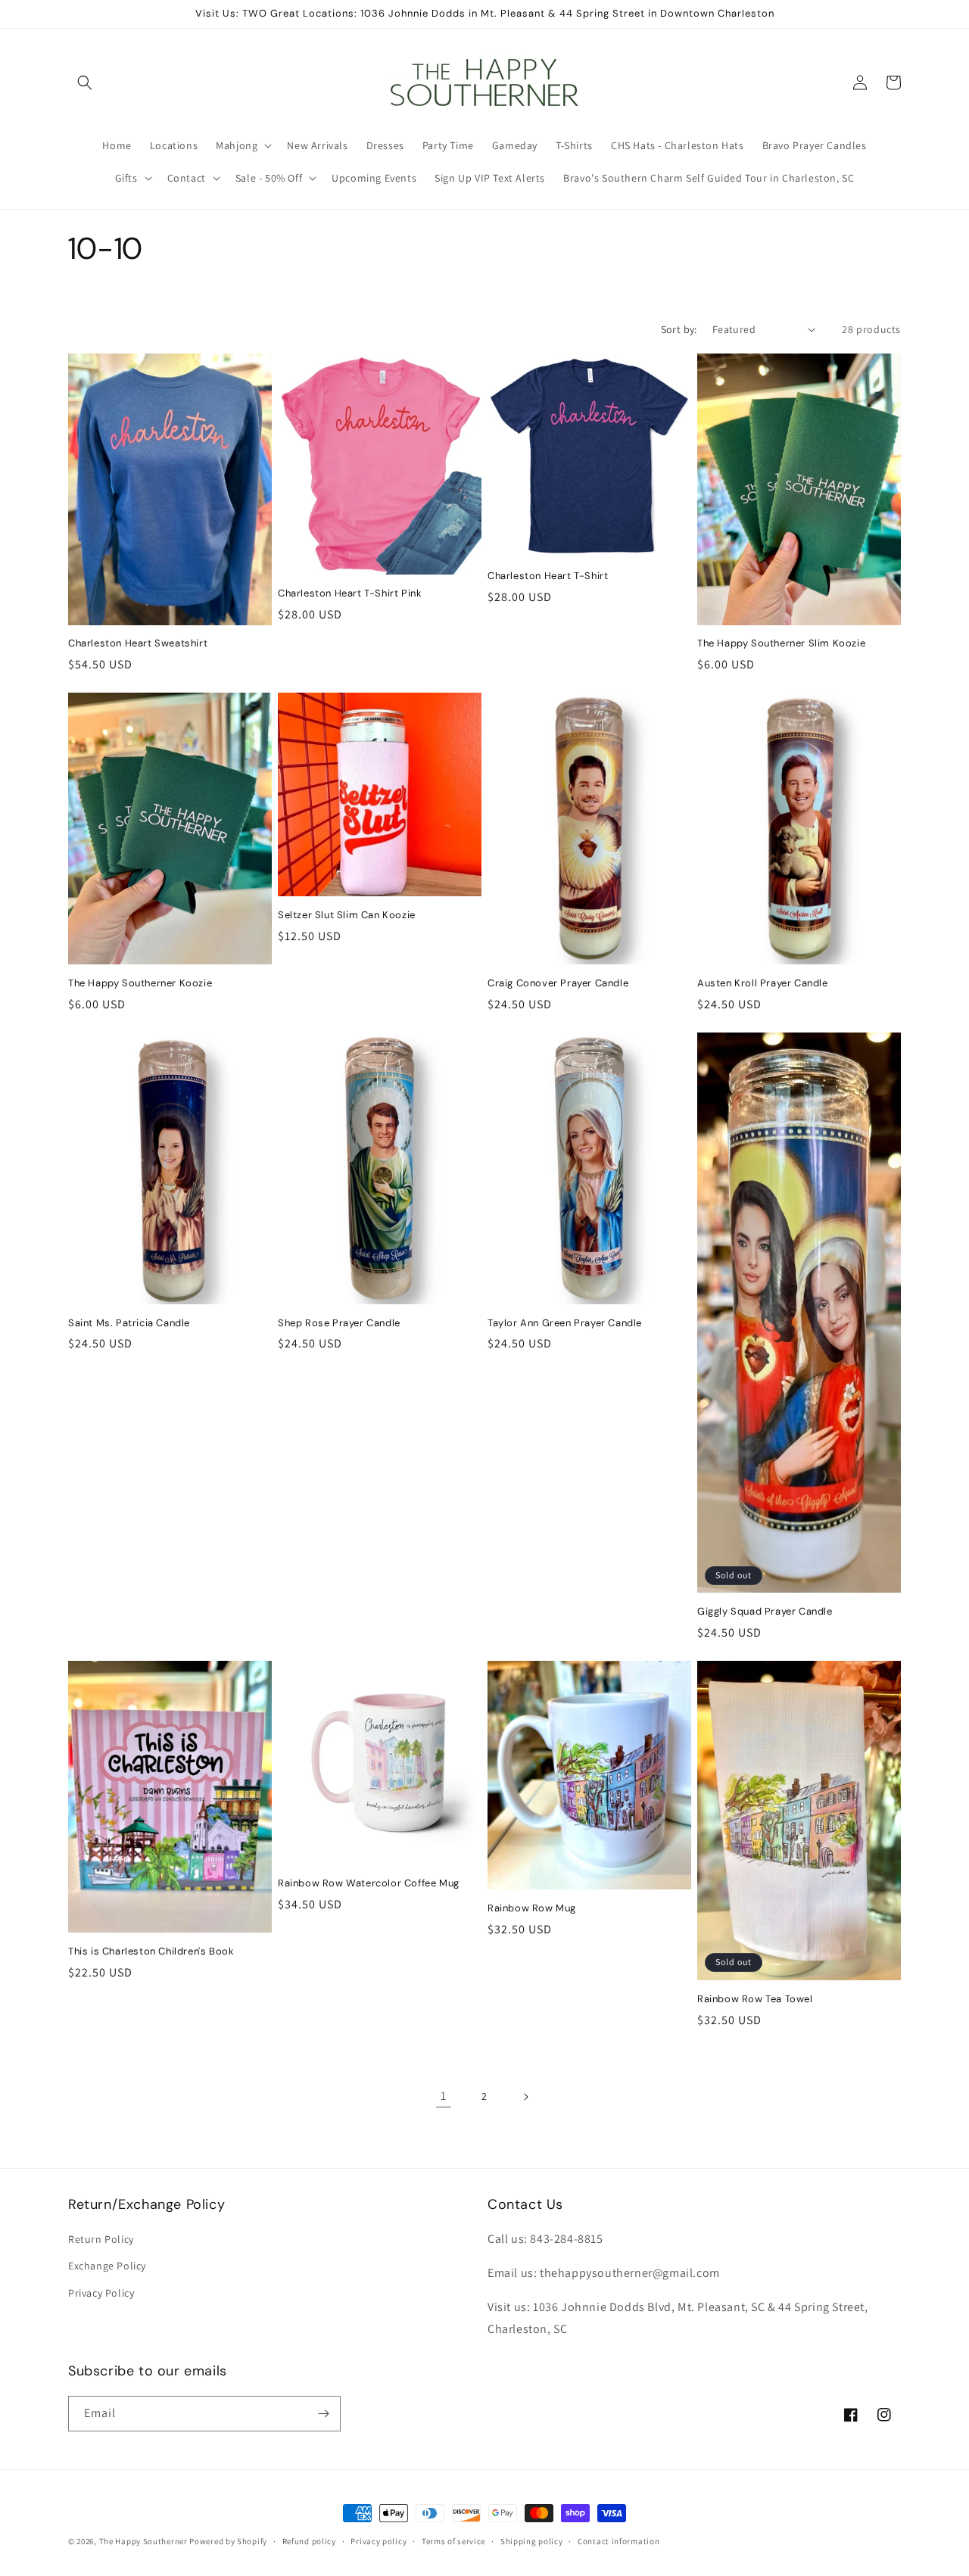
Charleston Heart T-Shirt (548, 576)
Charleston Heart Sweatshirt (138, 643)
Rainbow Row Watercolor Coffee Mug (369, 1883)
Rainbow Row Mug (532, 1908)
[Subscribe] (323, 2414)
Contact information (618, 2541)
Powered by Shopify (228, 2541)
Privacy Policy (101, 2293)
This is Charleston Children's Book (151, 1951)
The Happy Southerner (143, 2541)
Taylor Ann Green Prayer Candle (565, 1323)
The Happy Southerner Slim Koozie (781, 643)
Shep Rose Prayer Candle (339, 1323)
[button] (85, 83)
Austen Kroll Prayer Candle (763, 983)
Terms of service (453, 2541)
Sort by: (679, 329)
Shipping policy (532, 2541)
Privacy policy (379, 2541)
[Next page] (525, 2097)
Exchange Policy (107, 2266)
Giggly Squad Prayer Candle (765, 1612)
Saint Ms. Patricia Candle (129, 1323)
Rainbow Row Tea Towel (755, 1999)
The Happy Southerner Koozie (140, 983)
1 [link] (444, 2096)
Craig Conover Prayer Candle (558, 983)
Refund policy (309, 2541)
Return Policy (101, 2239)
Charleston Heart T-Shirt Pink (350, 593)
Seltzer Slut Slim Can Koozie (347, 915)
